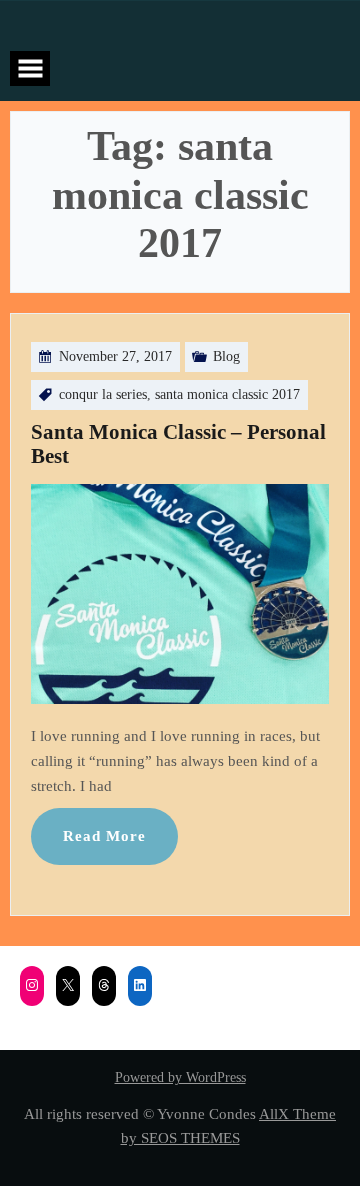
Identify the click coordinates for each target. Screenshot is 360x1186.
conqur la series (103, 394)
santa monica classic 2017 (227, 394)
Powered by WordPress (180, 1077)
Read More (104, 835)
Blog (226, 356)
